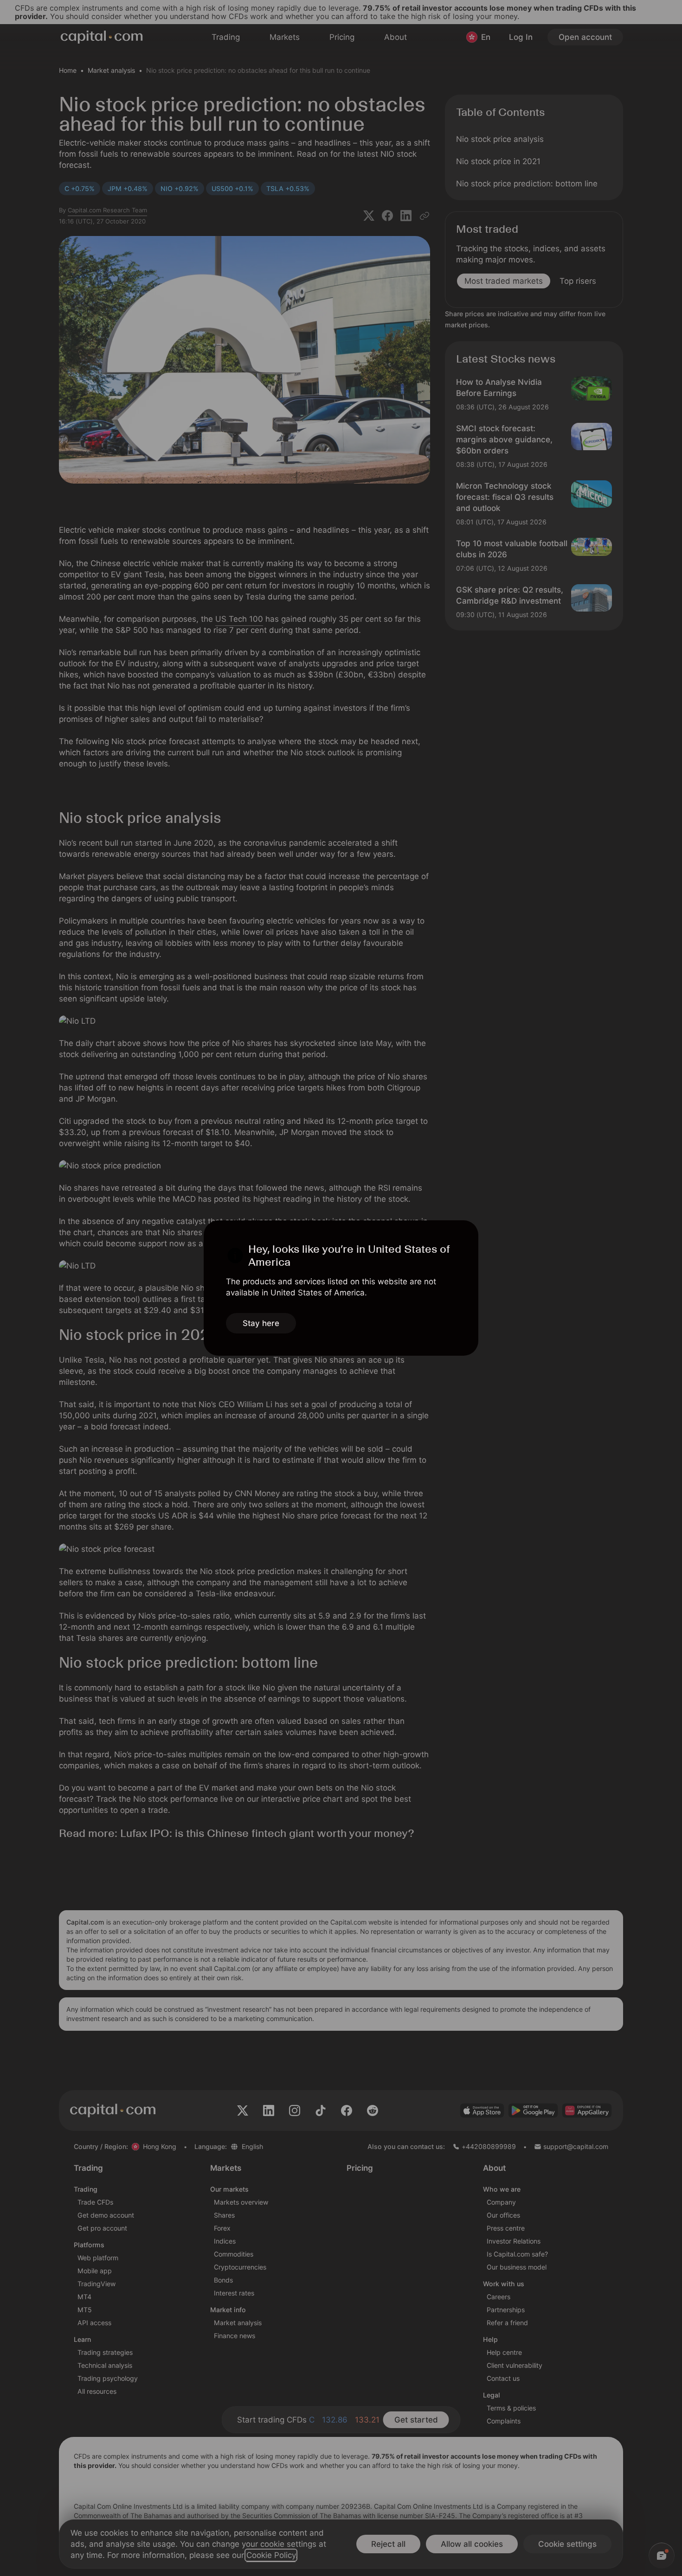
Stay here (261, 1323)
